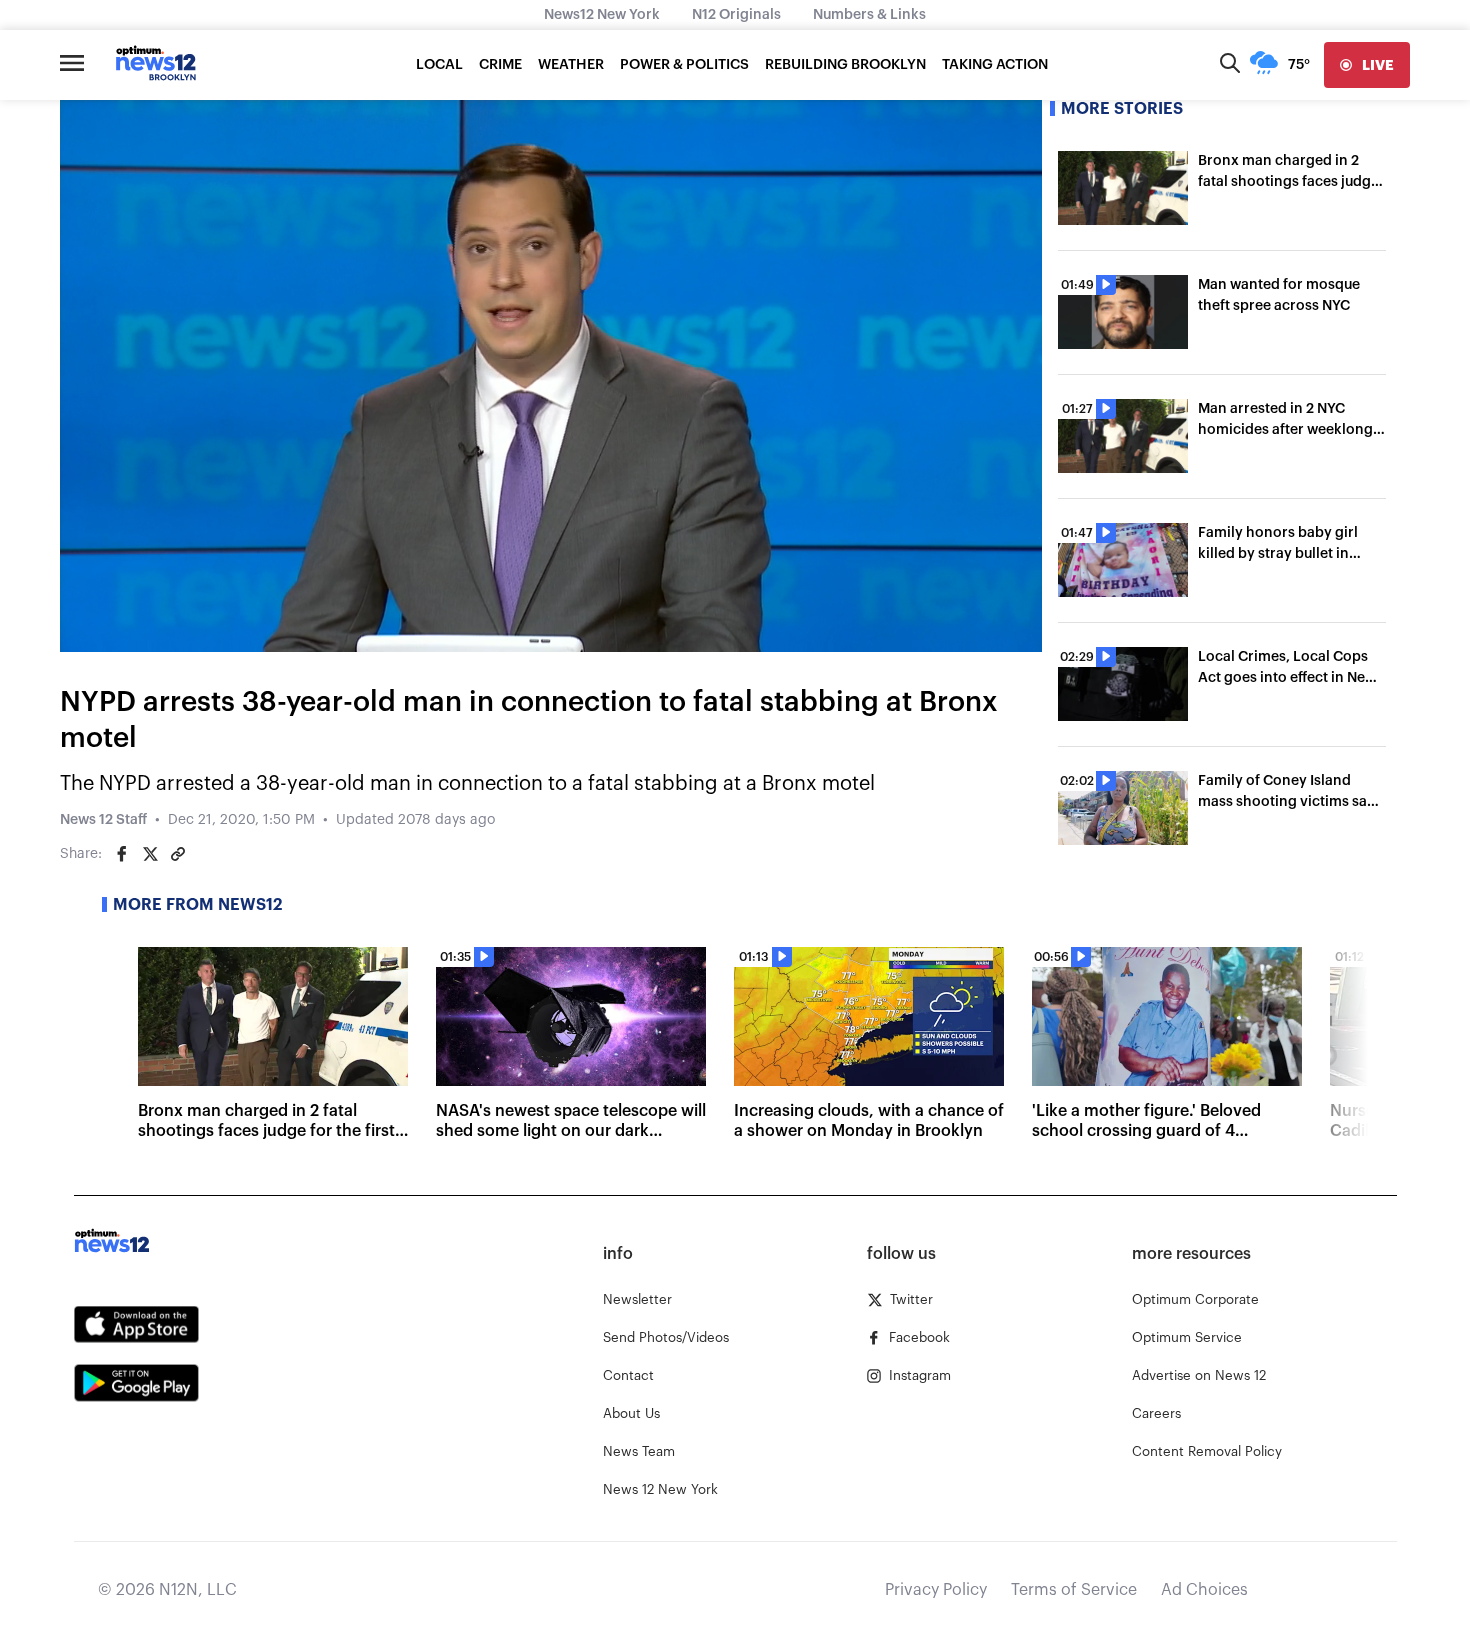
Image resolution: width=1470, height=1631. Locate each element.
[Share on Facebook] (122, 854)
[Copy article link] (178, 854)
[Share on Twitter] (150, 854)
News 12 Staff (103, 820)
